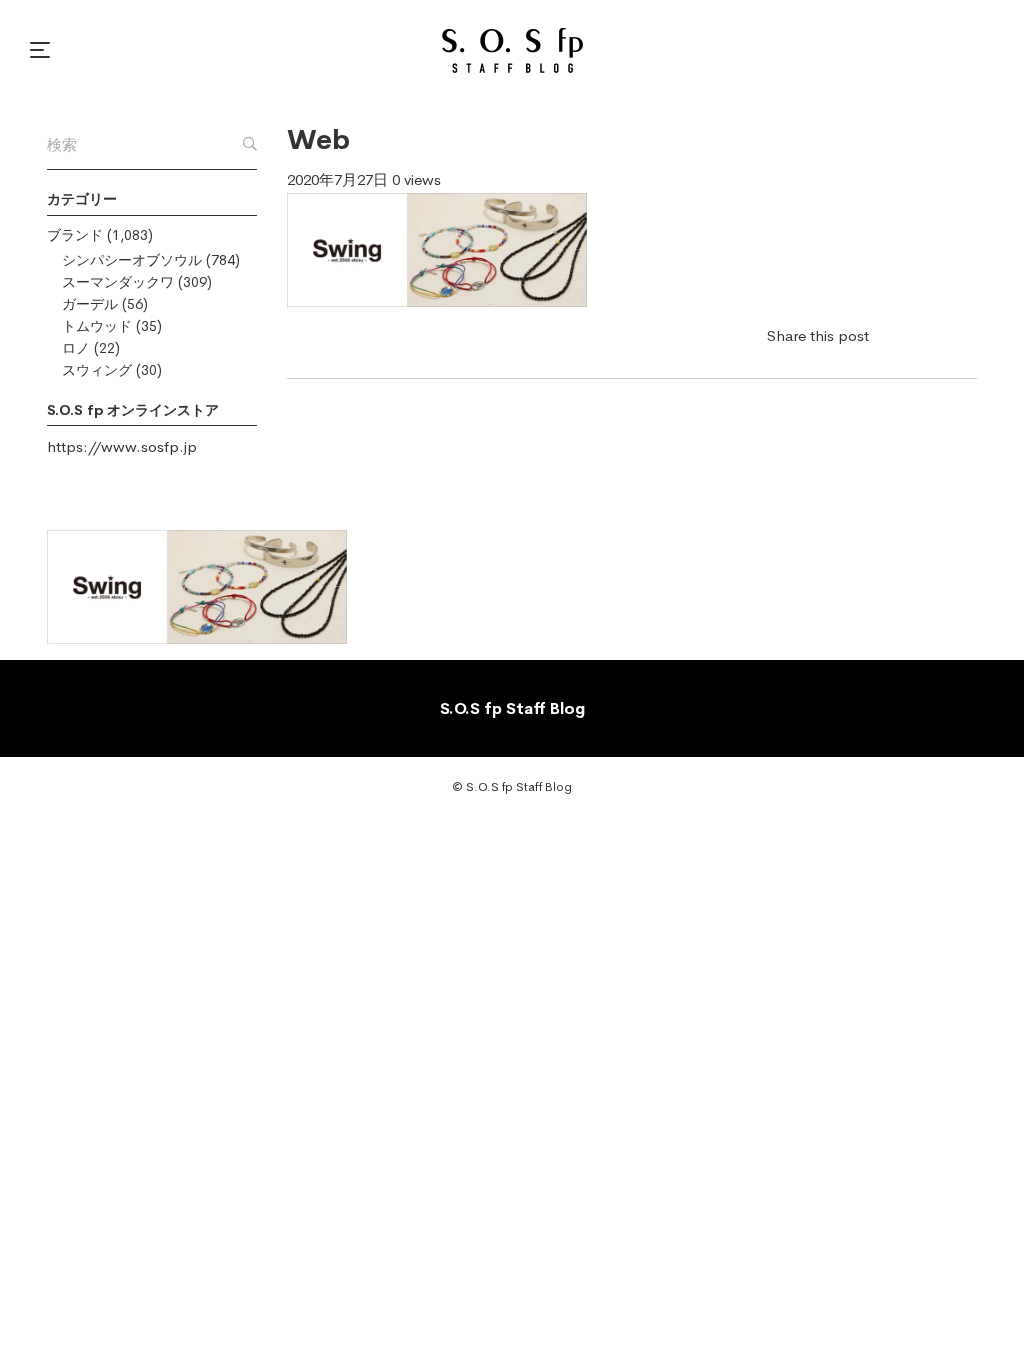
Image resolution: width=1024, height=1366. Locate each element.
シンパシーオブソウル (132, 260)
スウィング (97, 370)
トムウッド (97, 326)
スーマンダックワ (118, 282)
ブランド (75, 235)
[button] (43, 50)
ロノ (76, 348)
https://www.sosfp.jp (122, 446)
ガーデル (90, 304)
